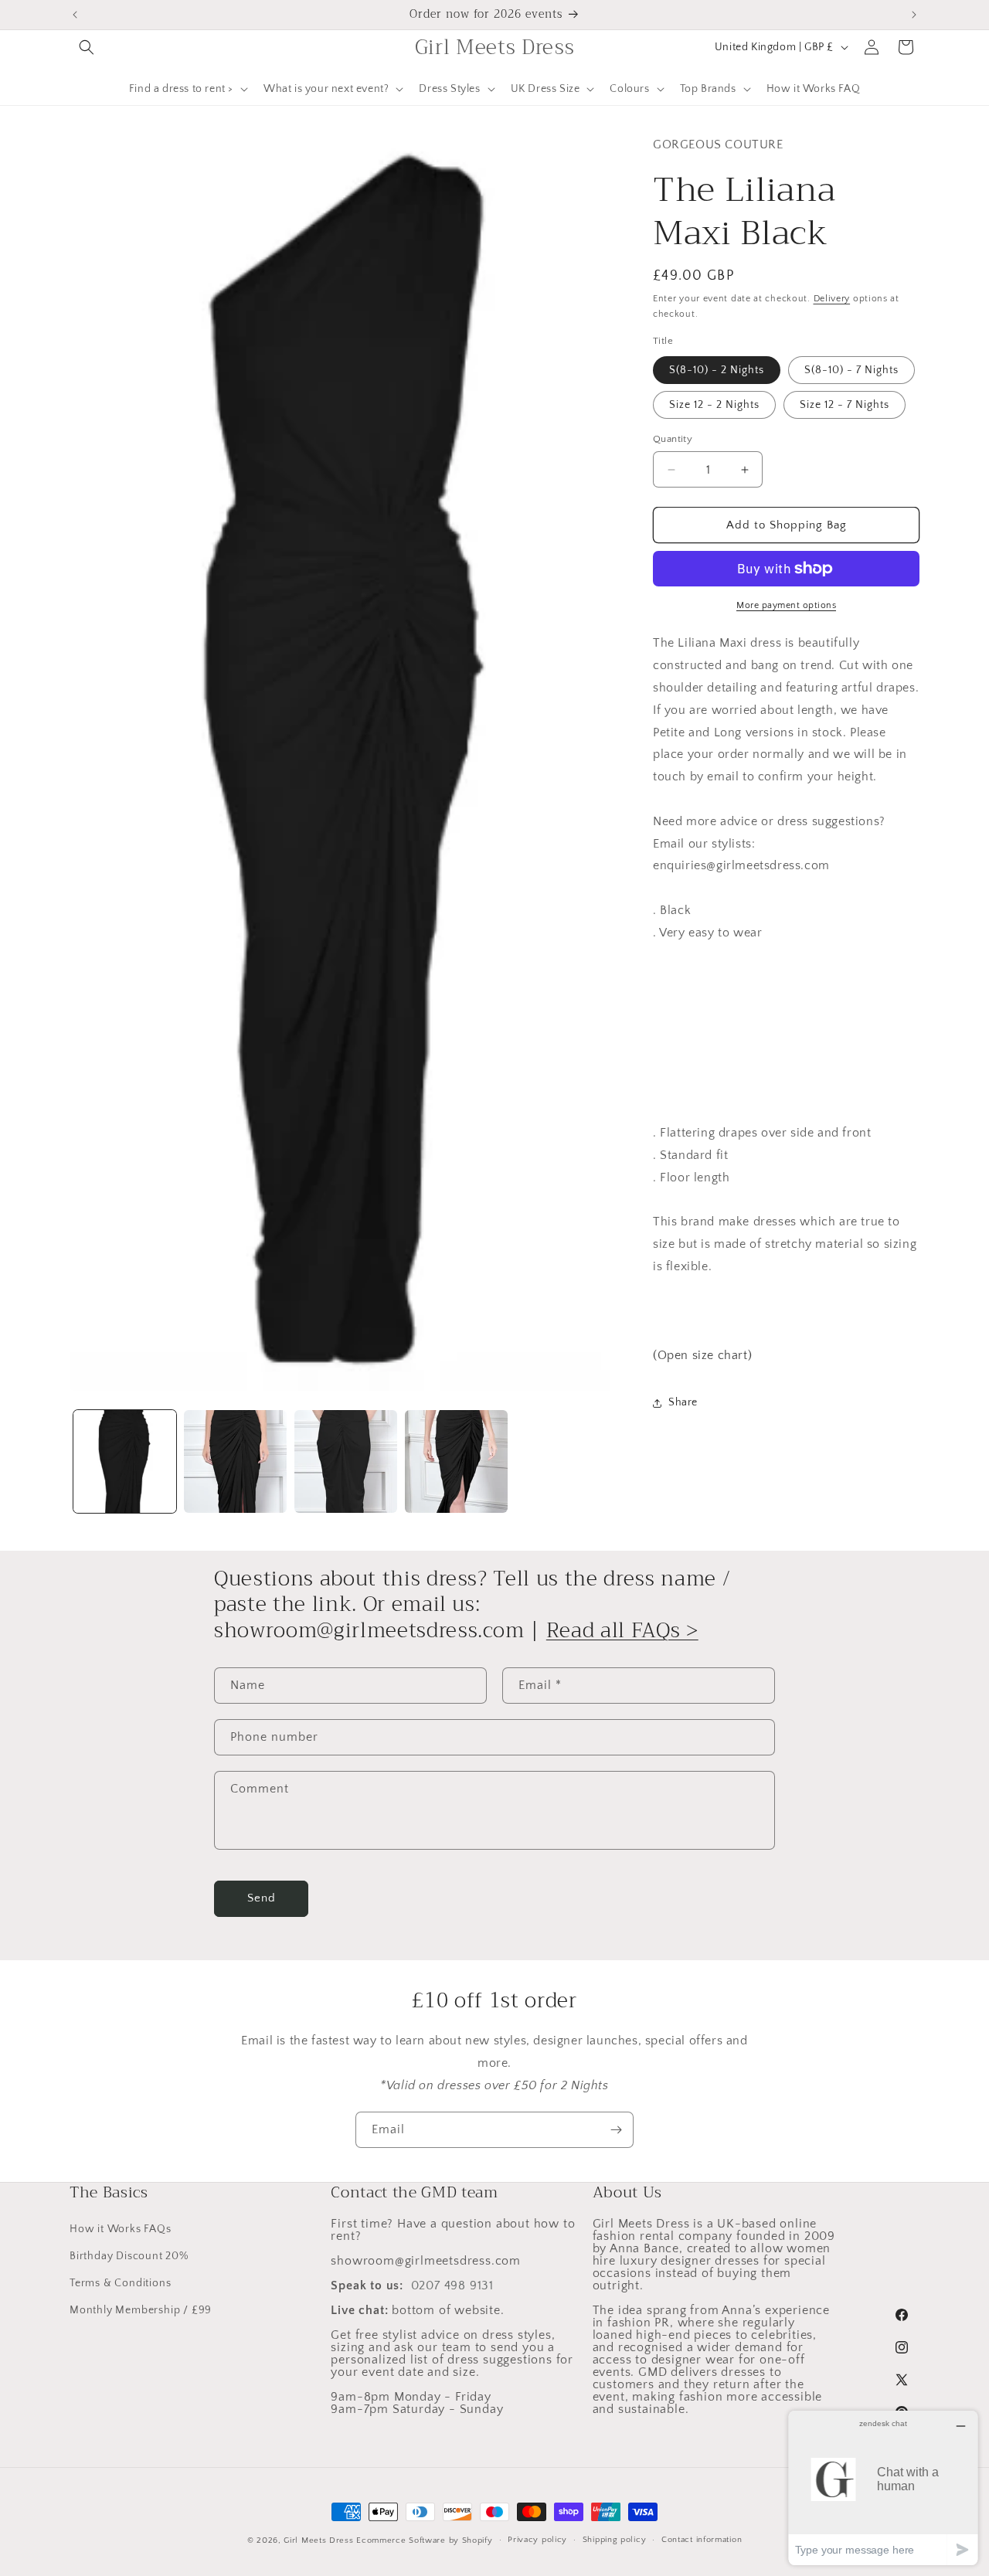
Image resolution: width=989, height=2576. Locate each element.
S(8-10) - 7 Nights (851, 370)
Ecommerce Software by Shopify (424, 2540)
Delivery (832, 299)
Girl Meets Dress (318, 2540)
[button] (87, 47)
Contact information (702, 2540)
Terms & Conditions (120, 2284)
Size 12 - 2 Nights (714, 405)
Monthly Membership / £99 (141, 2311)
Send (262, 1898)
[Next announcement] (914, 15)
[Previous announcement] (75, 15)
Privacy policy (537, 2540)
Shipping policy (615, 2540)
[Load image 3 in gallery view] (346, 1461)
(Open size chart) (702, 1355)
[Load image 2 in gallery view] (235, 1461)
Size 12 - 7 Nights (845, 405)
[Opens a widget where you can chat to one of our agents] (883, 2488)
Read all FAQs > (622, 1630)
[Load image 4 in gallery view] (456, 1461)
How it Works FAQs (121, 2229)
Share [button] (683, 1402)
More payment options (786, 605)
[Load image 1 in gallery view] (125, 1461)
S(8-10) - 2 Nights (717, 370)
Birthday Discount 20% (129, 2256)
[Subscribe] (616, 2130)
